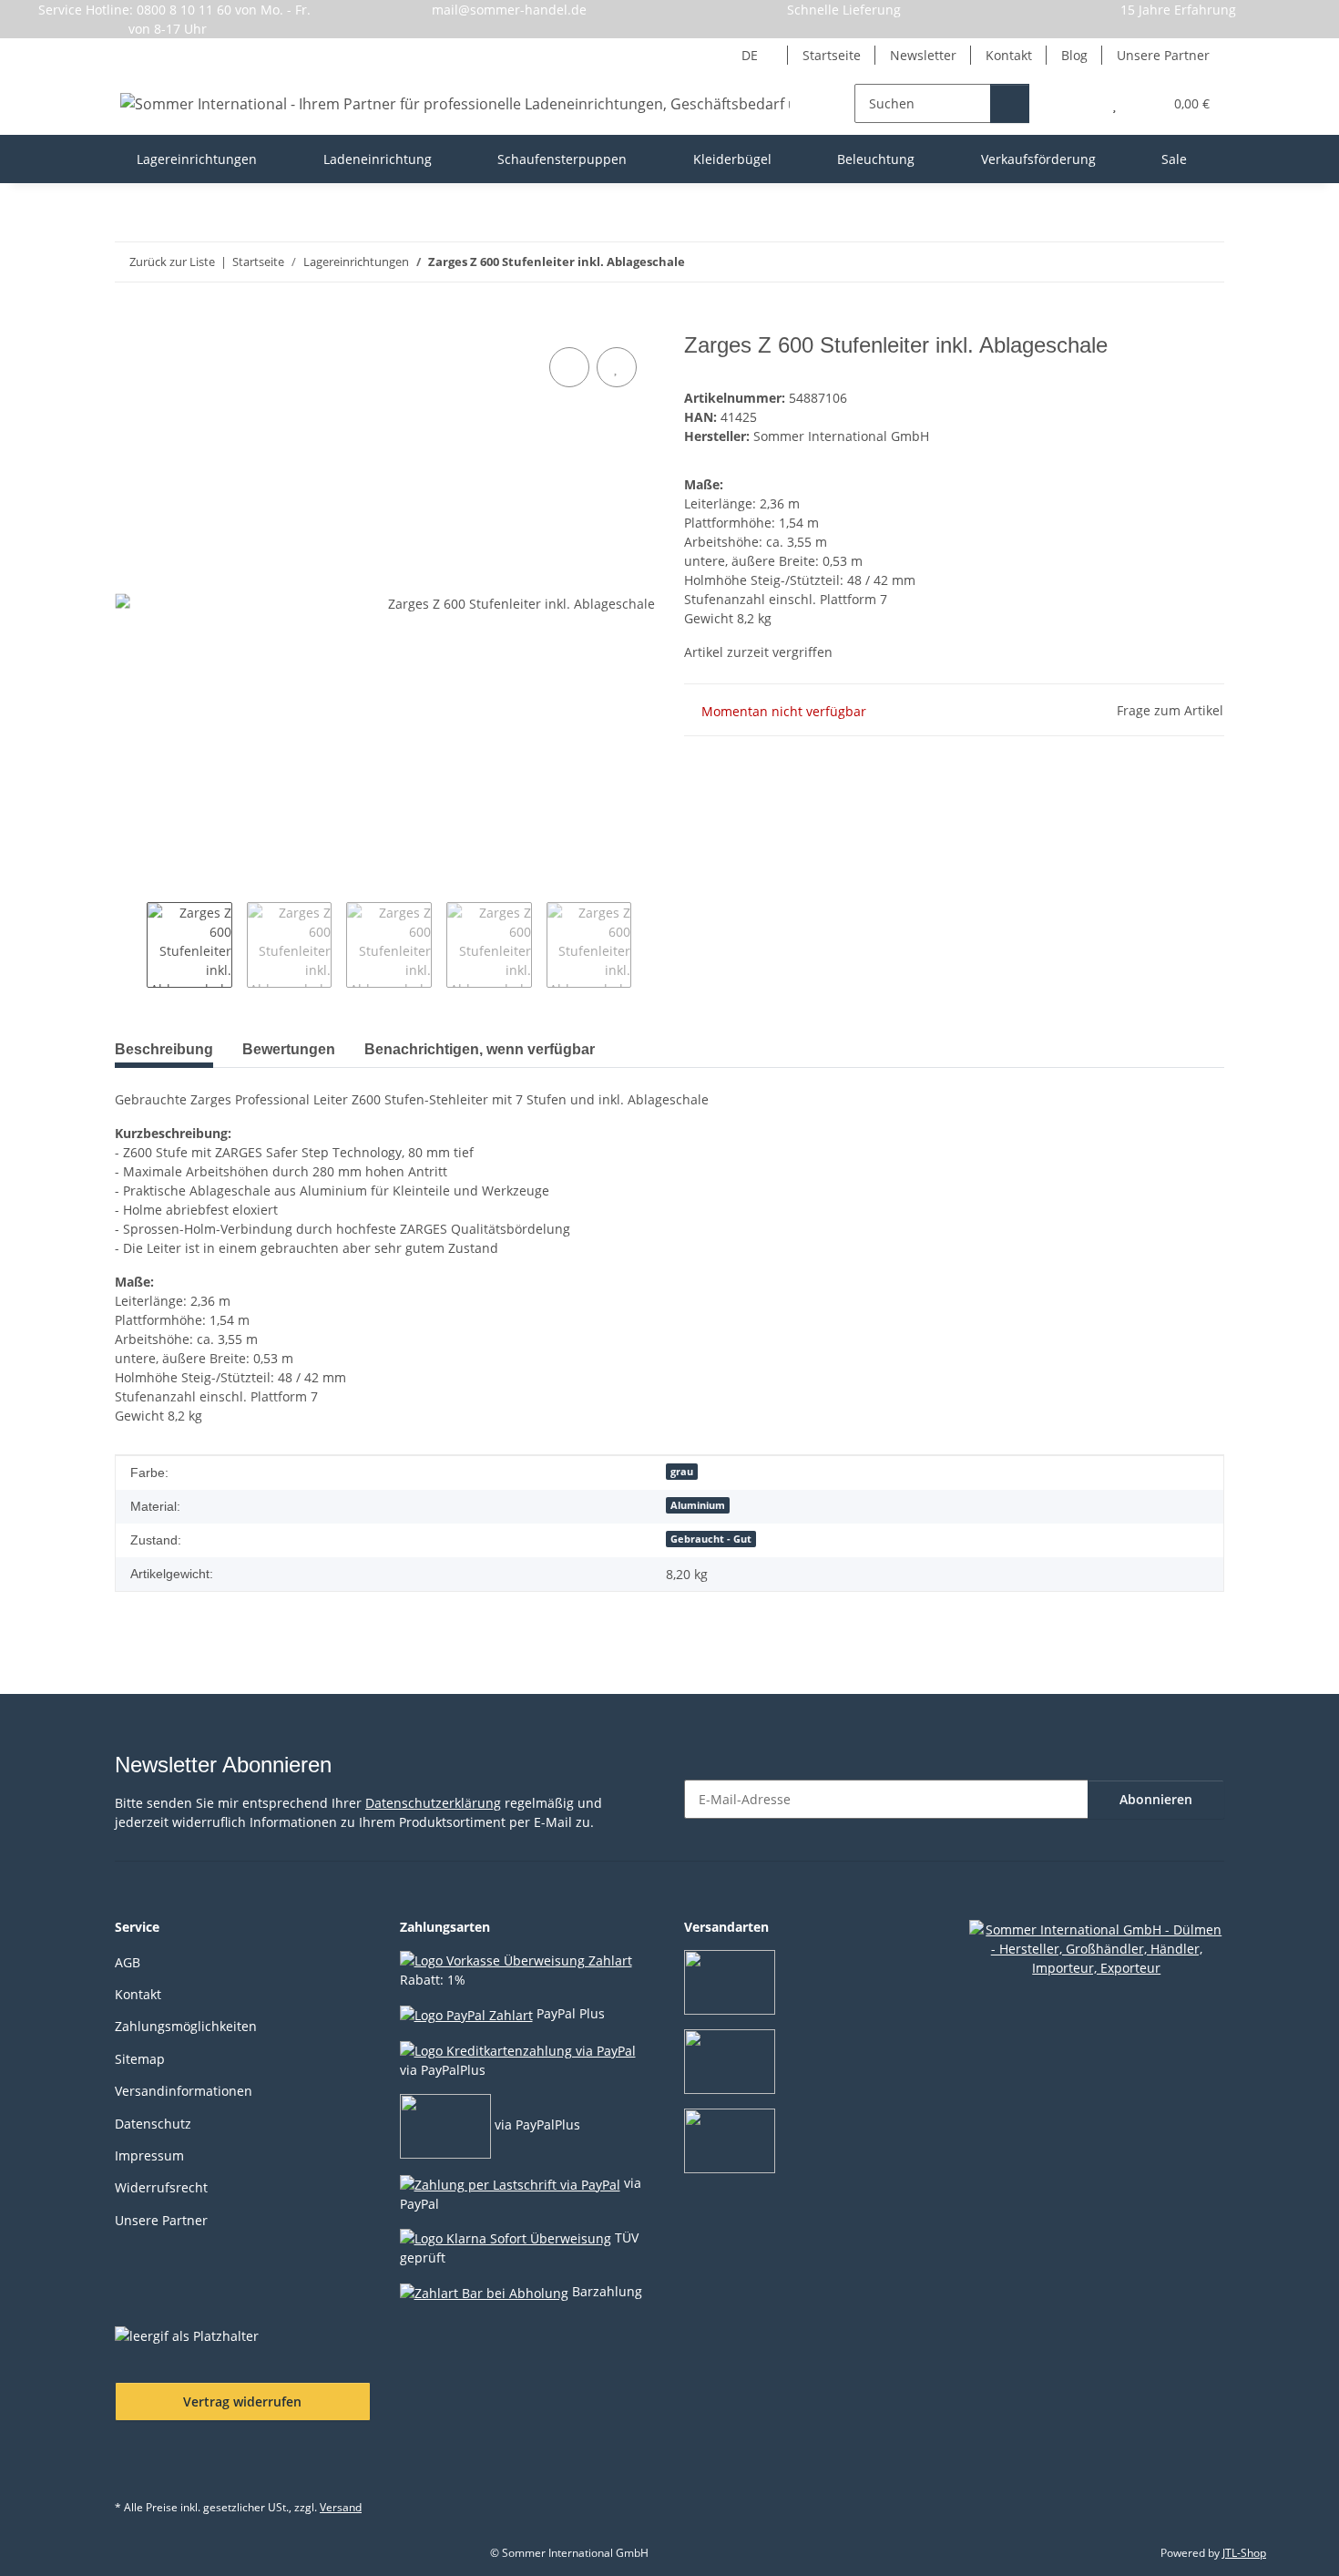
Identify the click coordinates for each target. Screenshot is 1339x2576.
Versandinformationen (184, 2091)
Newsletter (923, 55)
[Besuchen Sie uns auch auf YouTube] (178, 2466)
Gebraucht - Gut (711, 1539)
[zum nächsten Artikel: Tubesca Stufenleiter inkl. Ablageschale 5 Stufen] (1205, 262)
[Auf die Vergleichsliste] (569, 367)
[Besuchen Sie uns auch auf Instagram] (224, 2466)
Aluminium (698, 1505)
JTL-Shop (1244, 2553)
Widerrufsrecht (161, 2187)
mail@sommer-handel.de (509, 10)
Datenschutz (153, 2124)
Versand (341, 2507)
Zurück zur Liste (172, 262)
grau (682, 1472)
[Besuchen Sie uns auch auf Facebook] (133, 2466)
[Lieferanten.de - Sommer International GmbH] (1097, 1947)
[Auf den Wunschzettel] (617, 367)
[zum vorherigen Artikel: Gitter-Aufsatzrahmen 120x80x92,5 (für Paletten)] (1165, 262)
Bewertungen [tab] (289, 1049)
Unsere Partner (1163, 55)
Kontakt (1009, 55)
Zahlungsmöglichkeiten (186, 2026)
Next (647, 945)
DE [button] (750, 55)
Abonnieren (1156, 1799)
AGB (128, 1962)
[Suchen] (1010, 103)
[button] (1078, 103)
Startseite (832, 55)
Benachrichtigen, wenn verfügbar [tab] (480, 1049)
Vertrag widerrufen (242, 2402)
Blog (1074, 55)
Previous (131, 945)
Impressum (149, 2155)
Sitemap (140, 2059)
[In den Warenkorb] (129, 323)
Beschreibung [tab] (164, 1049)
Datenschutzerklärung (433, 1803)
